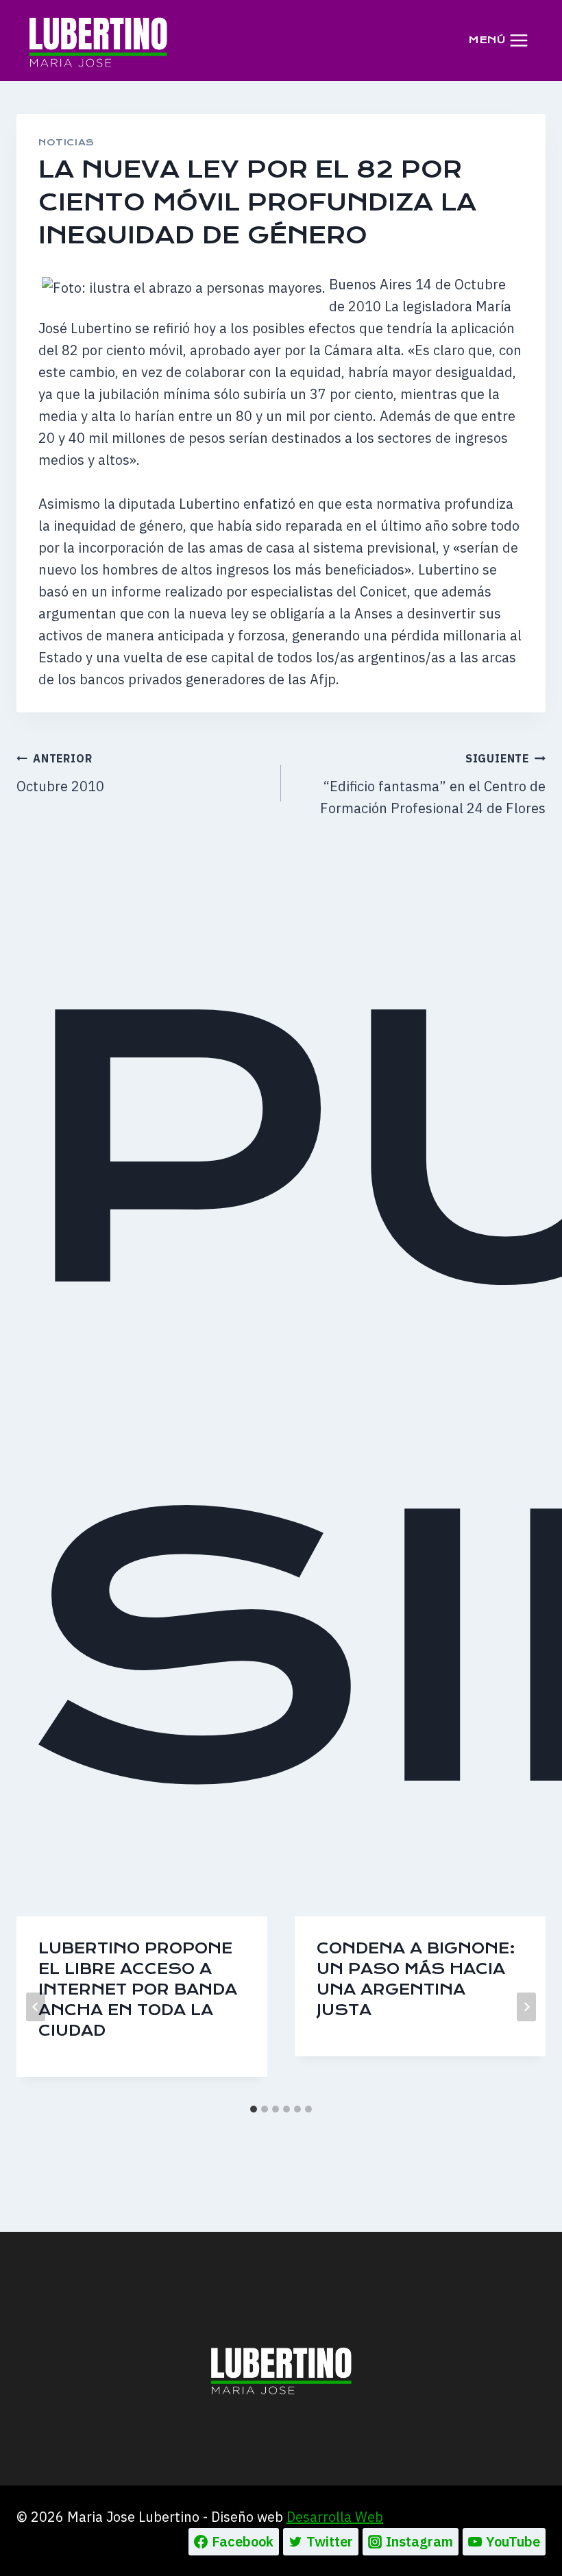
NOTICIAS (66, 142)
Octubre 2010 (60, 773)
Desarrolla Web (335, 2517)
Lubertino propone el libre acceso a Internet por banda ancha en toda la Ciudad (138, 1989)
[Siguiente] (526, 2007)
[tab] (254, 2109)
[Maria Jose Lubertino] (98, 40)
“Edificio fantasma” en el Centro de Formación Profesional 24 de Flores (433, 784)
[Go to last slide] (36, 2007)
